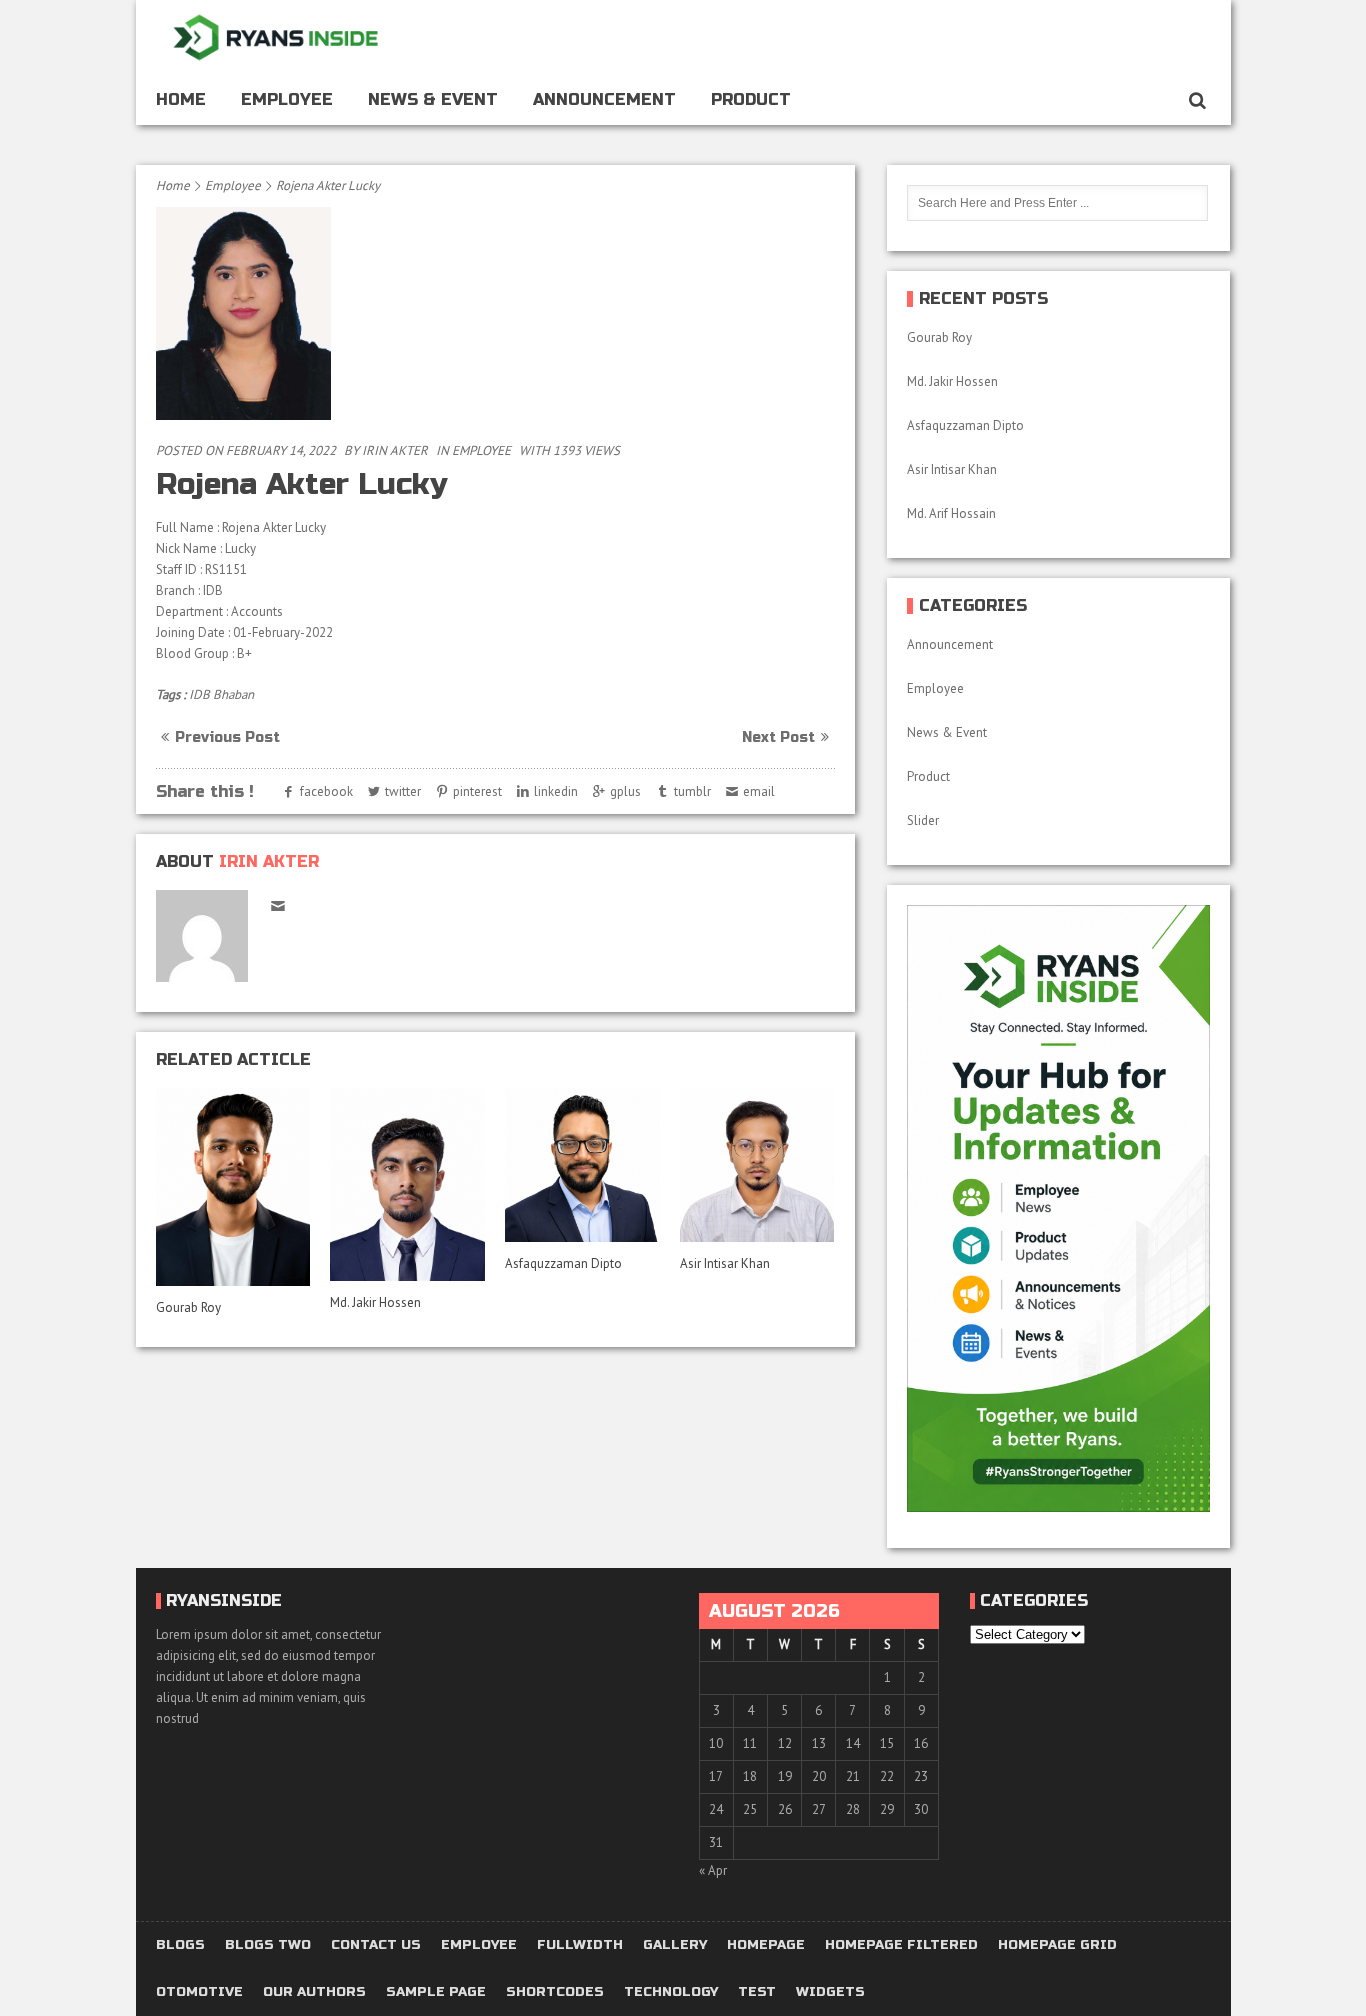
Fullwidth (580, 1945)
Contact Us (376, 1945)
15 (887, 1743)
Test (757, 1992)
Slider (923, 820)
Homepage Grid (1057, 1945)
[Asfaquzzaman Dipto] (582, 1165)
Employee (287, 99)
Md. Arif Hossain (951, 513)
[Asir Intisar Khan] (757, 1165)
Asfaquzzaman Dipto (563, 1263)
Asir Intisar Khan (725, 1263)
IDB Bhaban (221, 694)
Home (181, 99)
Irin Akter (395, 450)
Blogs (180, 1945)
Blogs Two (268, 1945)
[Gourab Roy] (233, 1187)
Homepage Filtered (901, 1945)
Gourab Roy (190, 1307)
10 (716, 1743)
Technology (671, 1992)
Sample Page (436, 1992)
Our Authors (314, 1992)
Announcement (604, 99)
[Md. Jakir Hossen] (407, 1184)
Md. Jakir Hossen (377, 1302)
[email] (278, 905)
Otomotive (199, 1992)
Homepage (766, 1945)
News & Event (433, 99)
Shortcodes (555, 1992)
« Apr (713, 1870)
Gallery (675, 1945)
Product (751, 99)
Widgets (830, 1992)
